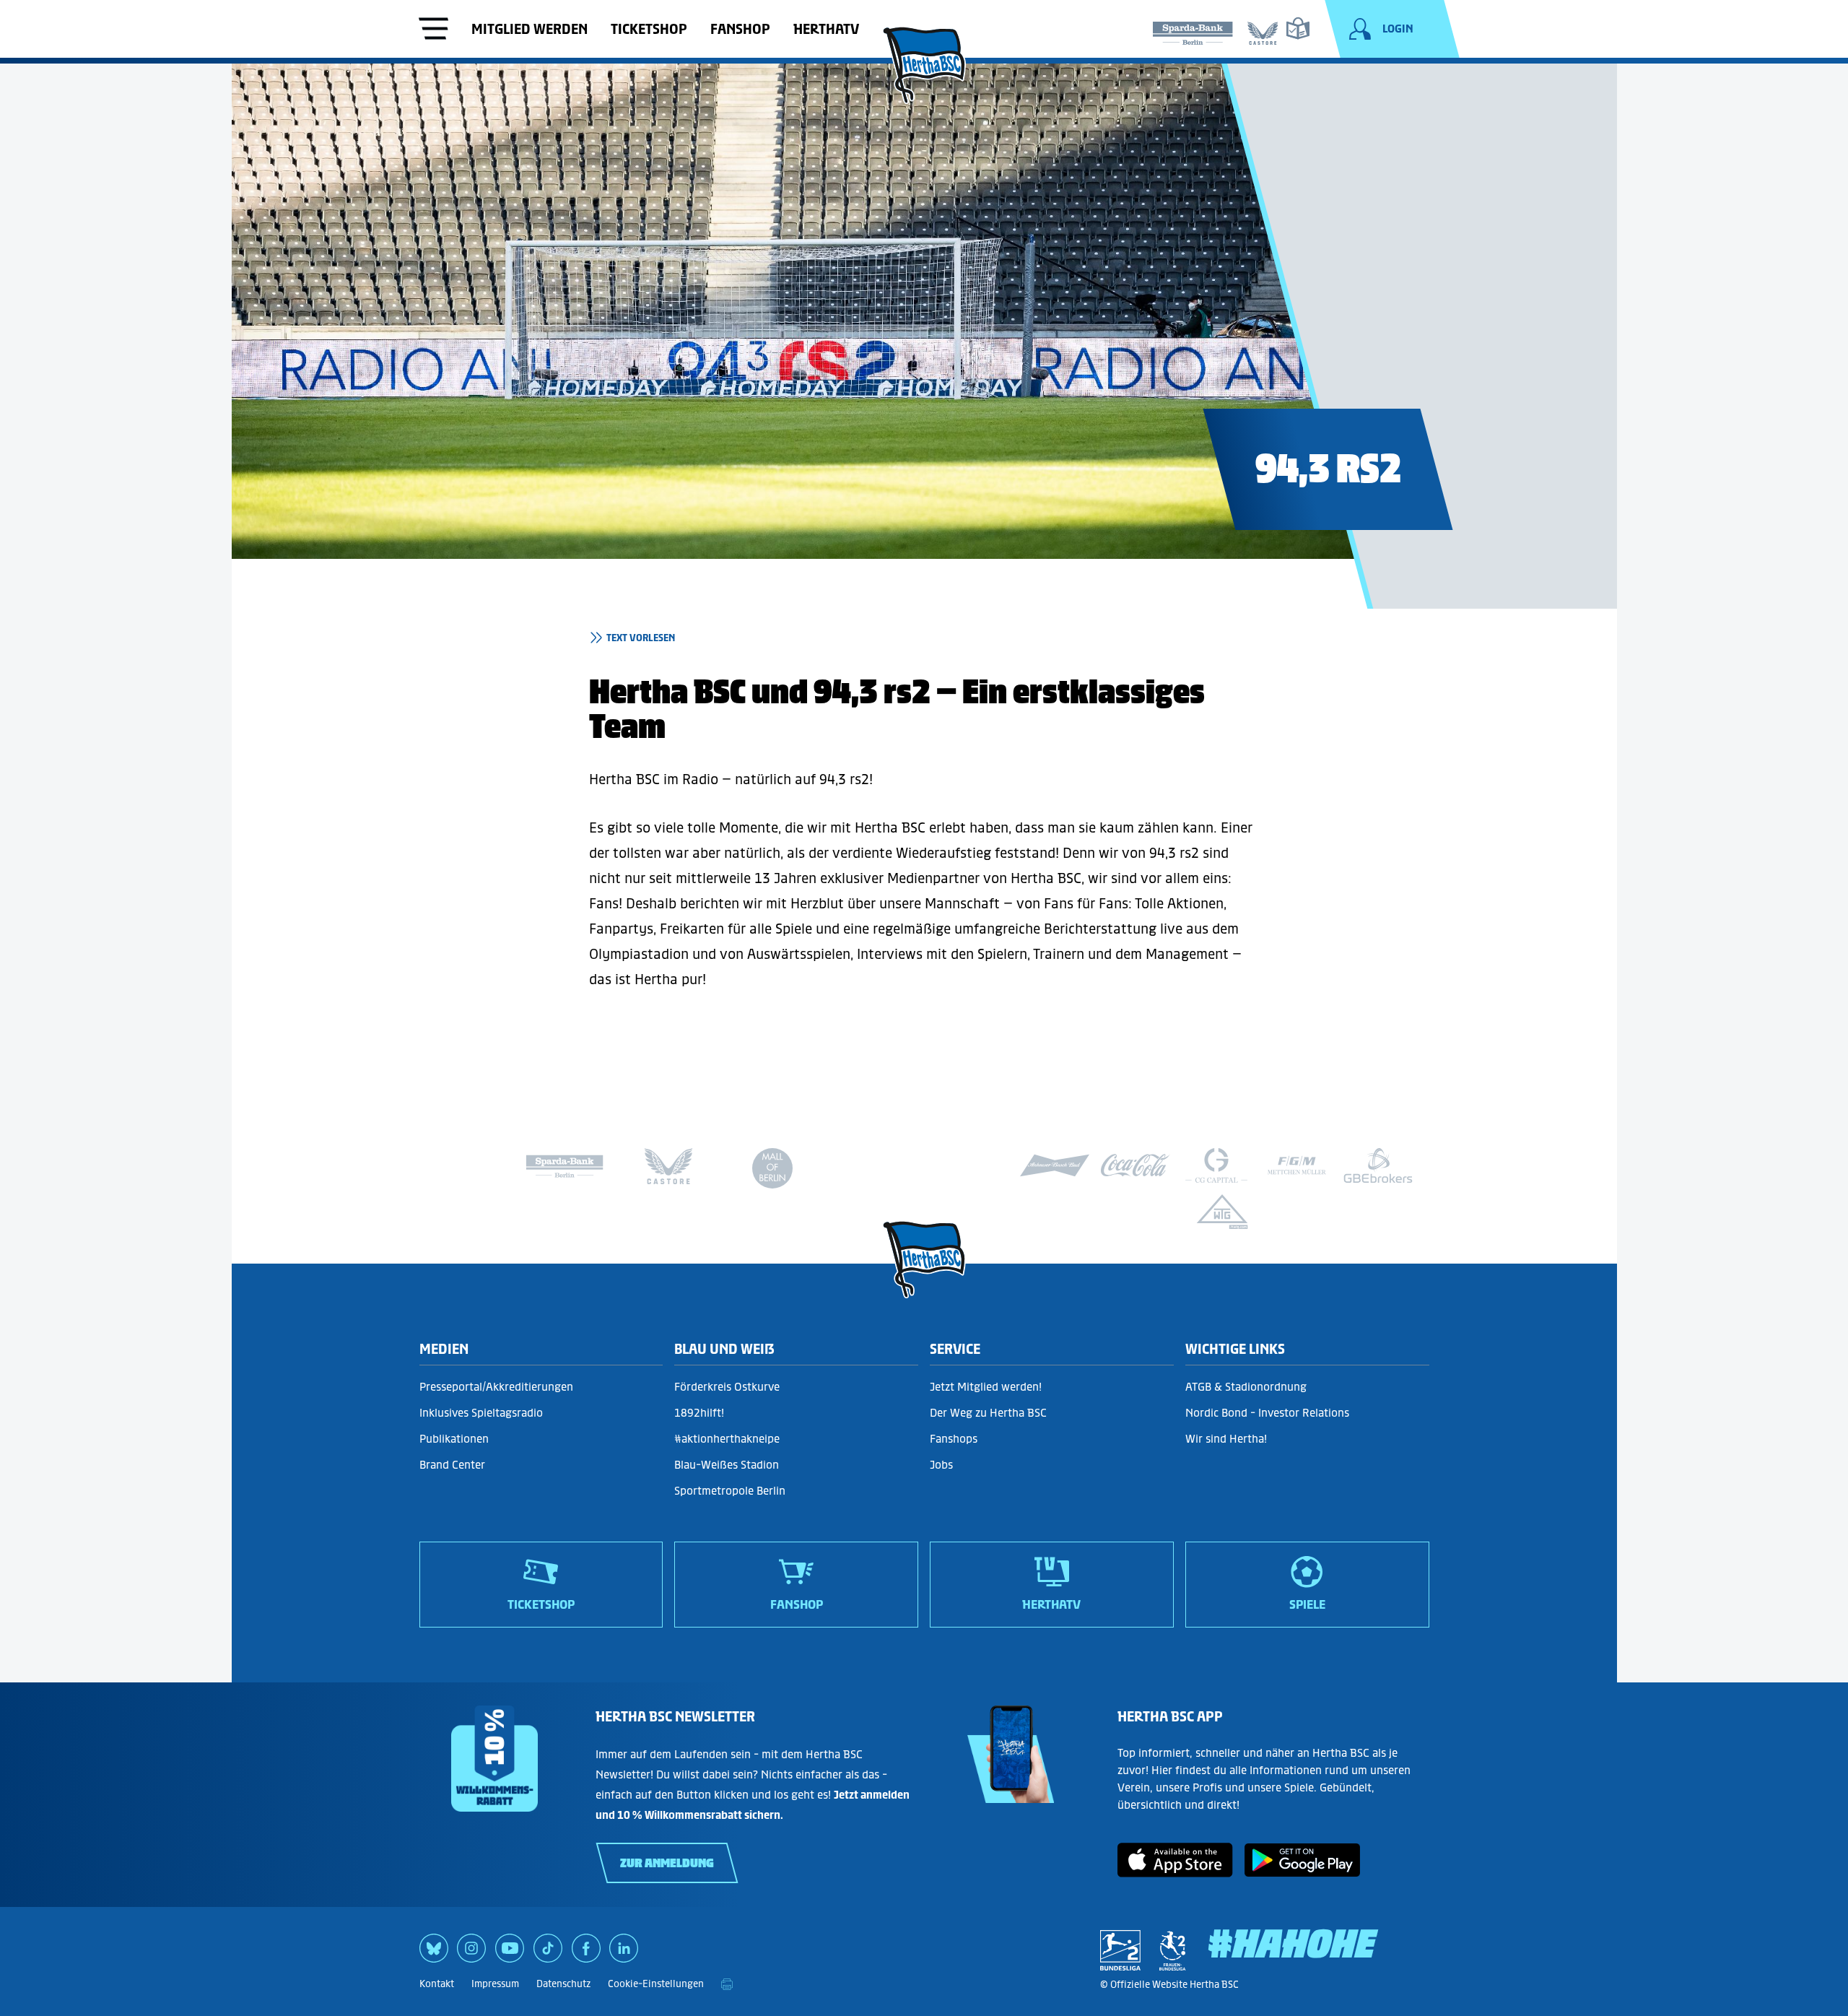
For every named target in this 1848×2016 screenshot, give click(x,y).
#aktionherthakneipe (727, 1439)
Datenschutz (563, 1984)
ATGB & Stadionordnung (1246, 1387)
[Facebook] (586, 1953)
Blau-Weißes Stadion (727, 1465)
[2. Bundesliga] (1120, 1950)
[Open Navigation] (434, 30)
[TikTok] (548, 1953)
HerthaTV (826, 29)
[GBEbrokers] (1378, 1165)
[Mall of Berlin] (772, 1172)
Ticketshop (649, 29)
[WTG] (1222, 1212)
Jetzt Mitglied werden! (986, 1387)
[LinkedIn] (624, 1953)
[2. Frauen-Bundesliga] (1172, 1950)
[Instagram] (471, 1953)
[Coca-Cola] (1136, 1165)
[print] (727, 1984)
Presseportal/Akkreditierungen (496, 1387)
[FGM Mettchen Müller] (1297, 1165)
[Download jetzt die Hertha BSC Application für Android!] (1302, 1872)
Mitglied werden (529, 29)
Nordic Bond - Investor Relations (1267, 1413)
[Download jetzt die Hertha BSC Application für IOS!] (1175, 1872)
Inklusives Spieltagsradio (481, 1413)
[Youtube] (510, 1953)
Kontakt (437, 1984)
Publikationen (454, 1439)
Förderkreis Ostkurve (727, 1387)
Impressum (495, 1984)
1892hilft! (699, 1413)
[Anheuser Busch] (1055, 1165)
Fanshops (954, 1439)
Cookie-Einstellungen (656, 1984)
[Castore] (1263, 30)
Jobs (941, 1465)
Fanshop (740, 29)
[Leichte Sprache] (1298, 28)
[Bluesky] (434, 1953)
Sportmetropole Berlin (730, 1491)
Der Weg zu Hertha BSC (988, 1413)
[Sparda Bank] (1193, 30)
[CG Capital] (1216, 1165)
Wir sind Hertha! (1226, 1439)
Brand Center (452, 1465)
